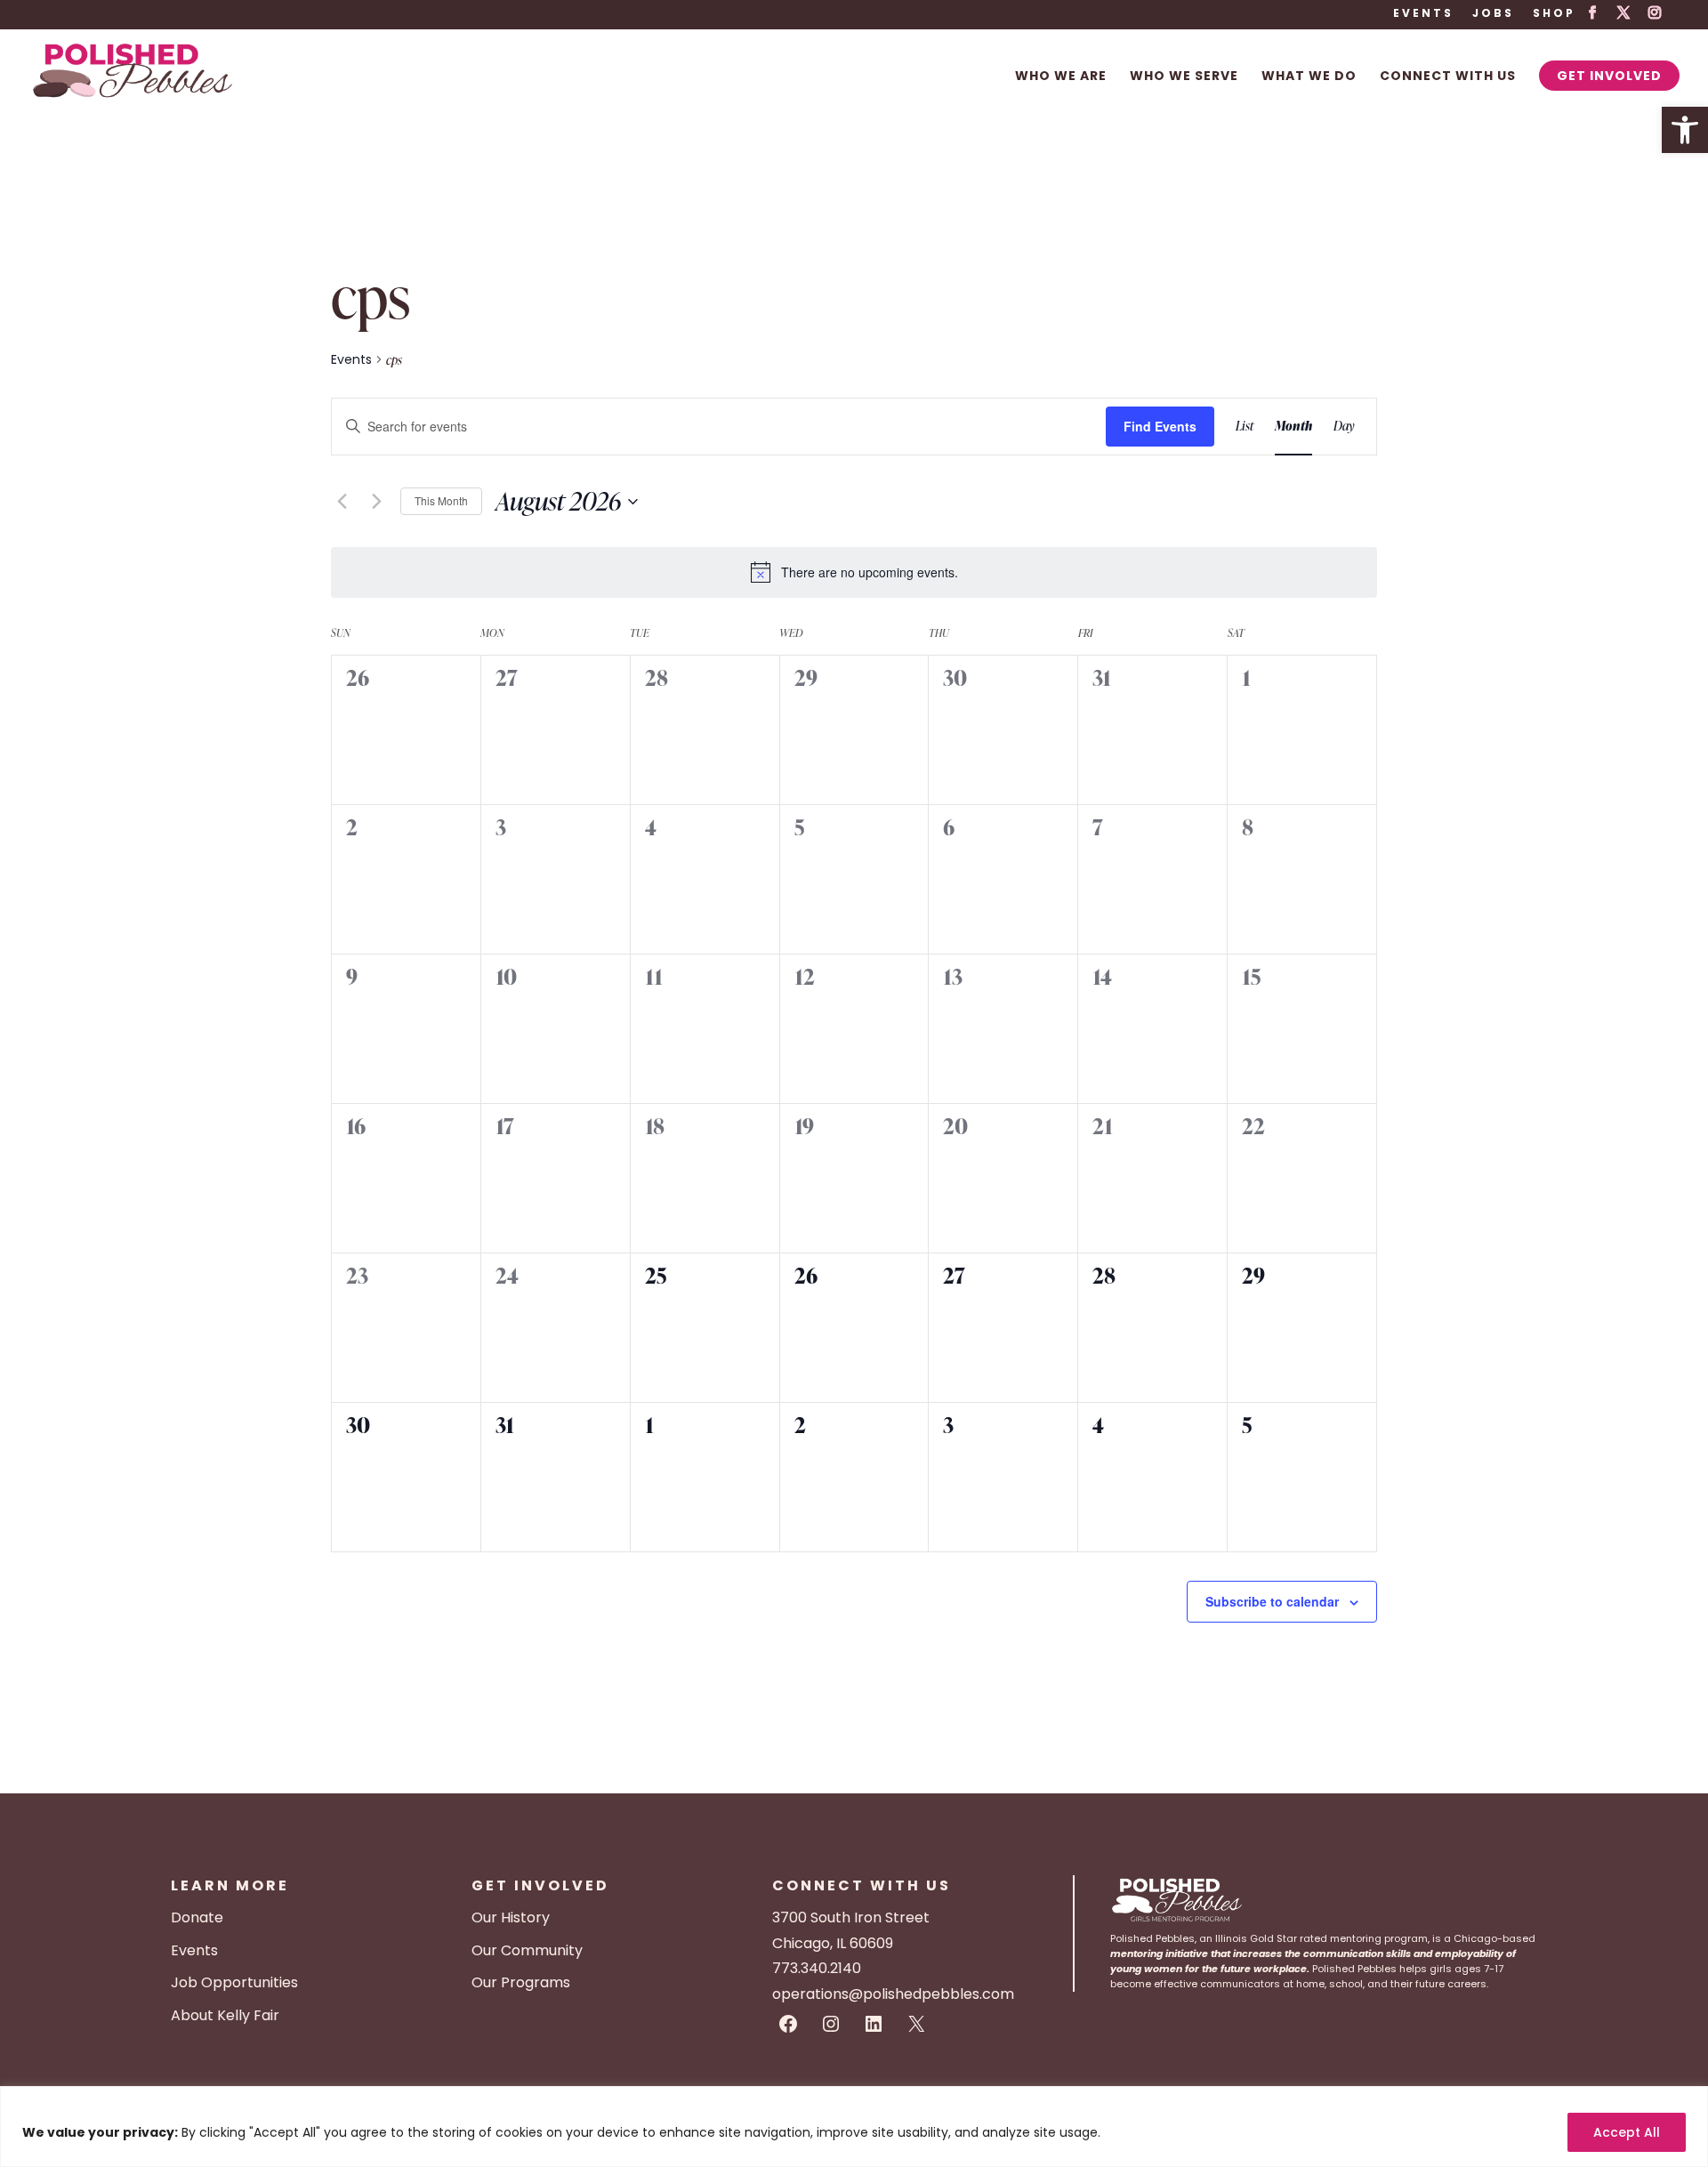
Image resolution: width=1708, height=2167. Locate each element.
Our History (511, 1917)
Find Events (1160, 426)
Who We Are (1061, 77)
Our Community (527, 1950)
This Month (441, 500)
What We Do (1309, 77)
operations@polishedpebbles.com (893, 1994)
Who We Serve (1184, 77)
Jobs (1493, 14)
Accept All (1627, 2132)
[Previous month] (342, 502)
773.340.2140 (817, 1968)
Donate (197, 1917)
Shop (1554, 14)
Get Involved (1609, 76)
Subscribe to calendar (1272, 1601)
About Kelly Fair (225, 2015)
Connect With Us (1448, 77)
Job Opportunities (234, 1982)
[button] (1685, 130)
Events (1423, 14)
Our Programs (521, 1982)
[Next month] (376, 502)
